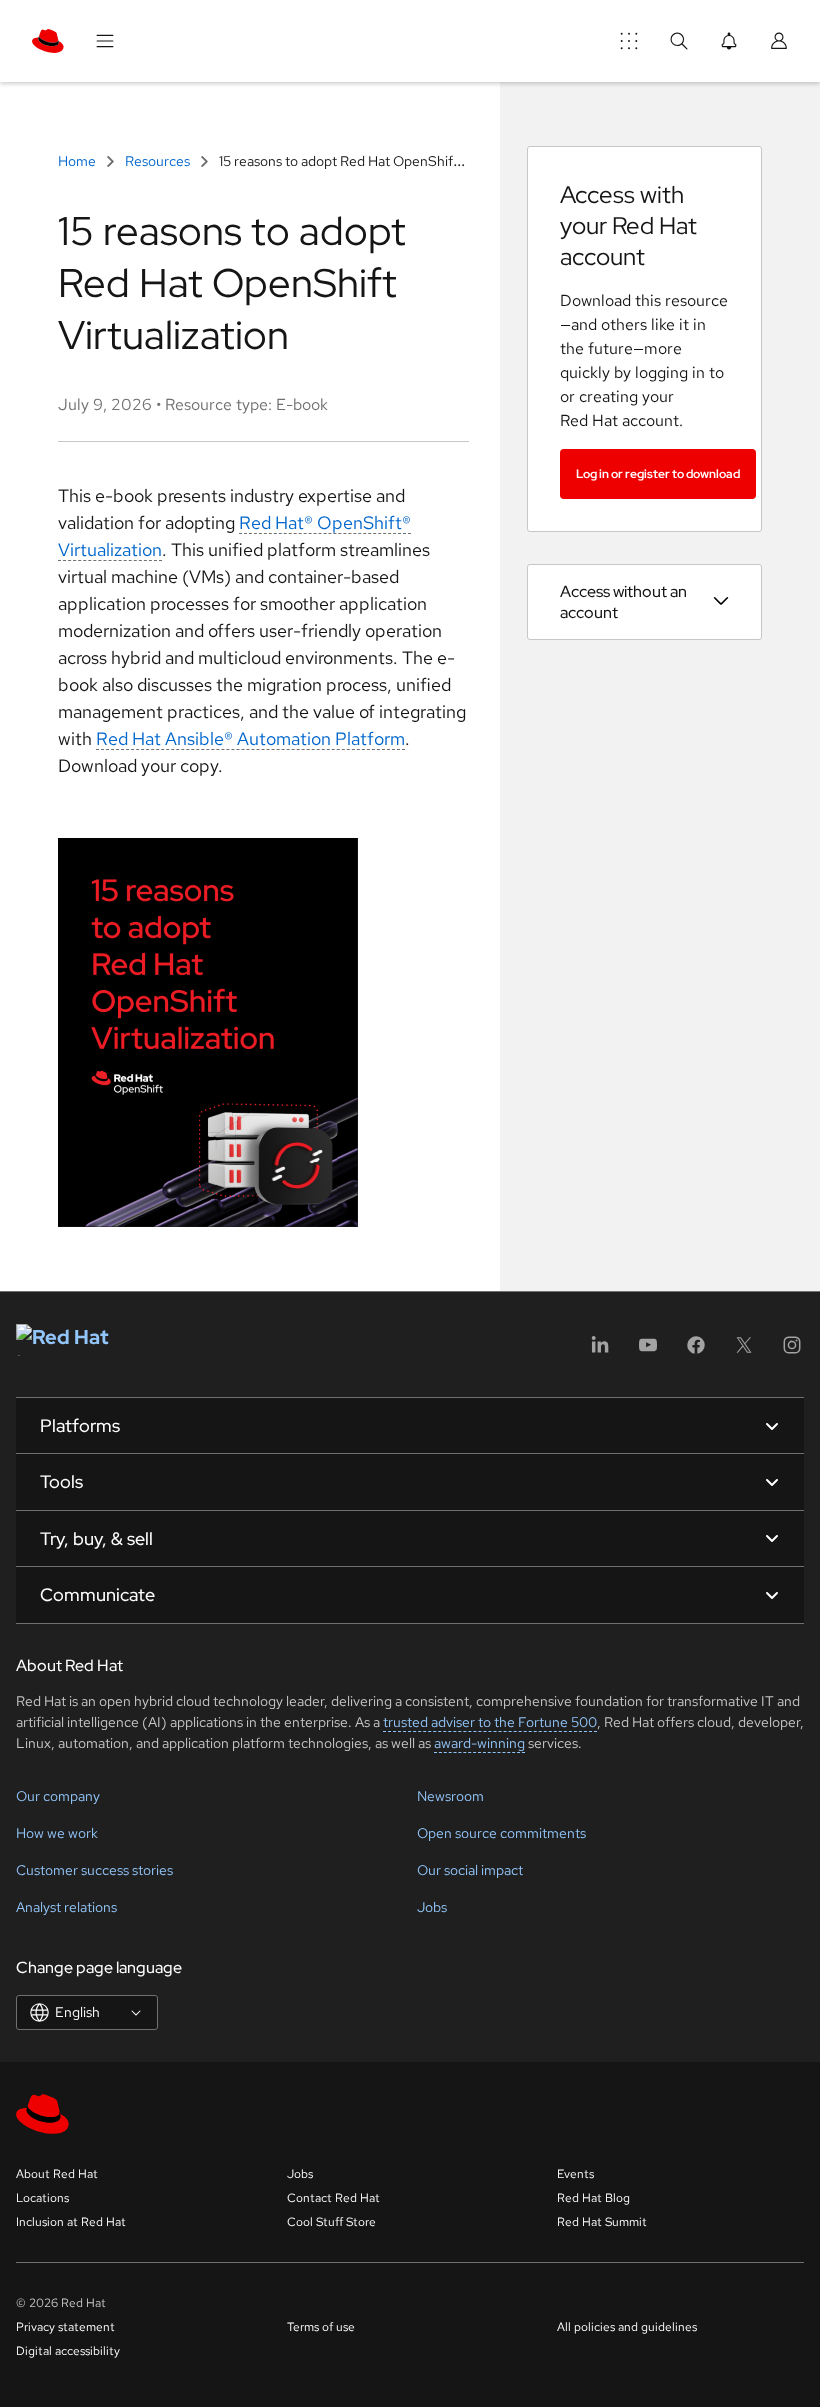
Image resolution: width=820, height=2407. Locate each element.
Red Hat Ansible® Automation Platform (250, 738)
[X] (744, 1351)
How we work (57, 1833)
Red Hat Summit (602, 2222)
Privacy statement (65, 2327)
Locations (42, 2198)
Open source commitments (501, 1833)
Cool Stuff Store (331, 2222)
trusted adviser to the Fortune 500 (490, 1722)
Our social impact (470, 1870)
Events (575, 2174)
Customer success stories (94, 1870)
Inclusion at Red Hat (71, 2222)
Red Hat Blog (593, 2198)
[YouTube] (648, 1351)
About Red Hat (57, 2174)
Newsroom (450, 1796)
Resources (157, 161)
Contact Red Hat (333, 2198)
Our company (58, 1796)
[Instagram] (792, 1351)
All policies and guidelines (627, 2327)
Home (78, 161)
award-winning (479, 1743)
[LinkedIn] (600, 1351)
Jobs (432, 1907)
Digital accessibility (68, 2351)
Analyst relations (66, 1907)
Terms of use (321, 2327)
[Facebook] (696, 1351)
